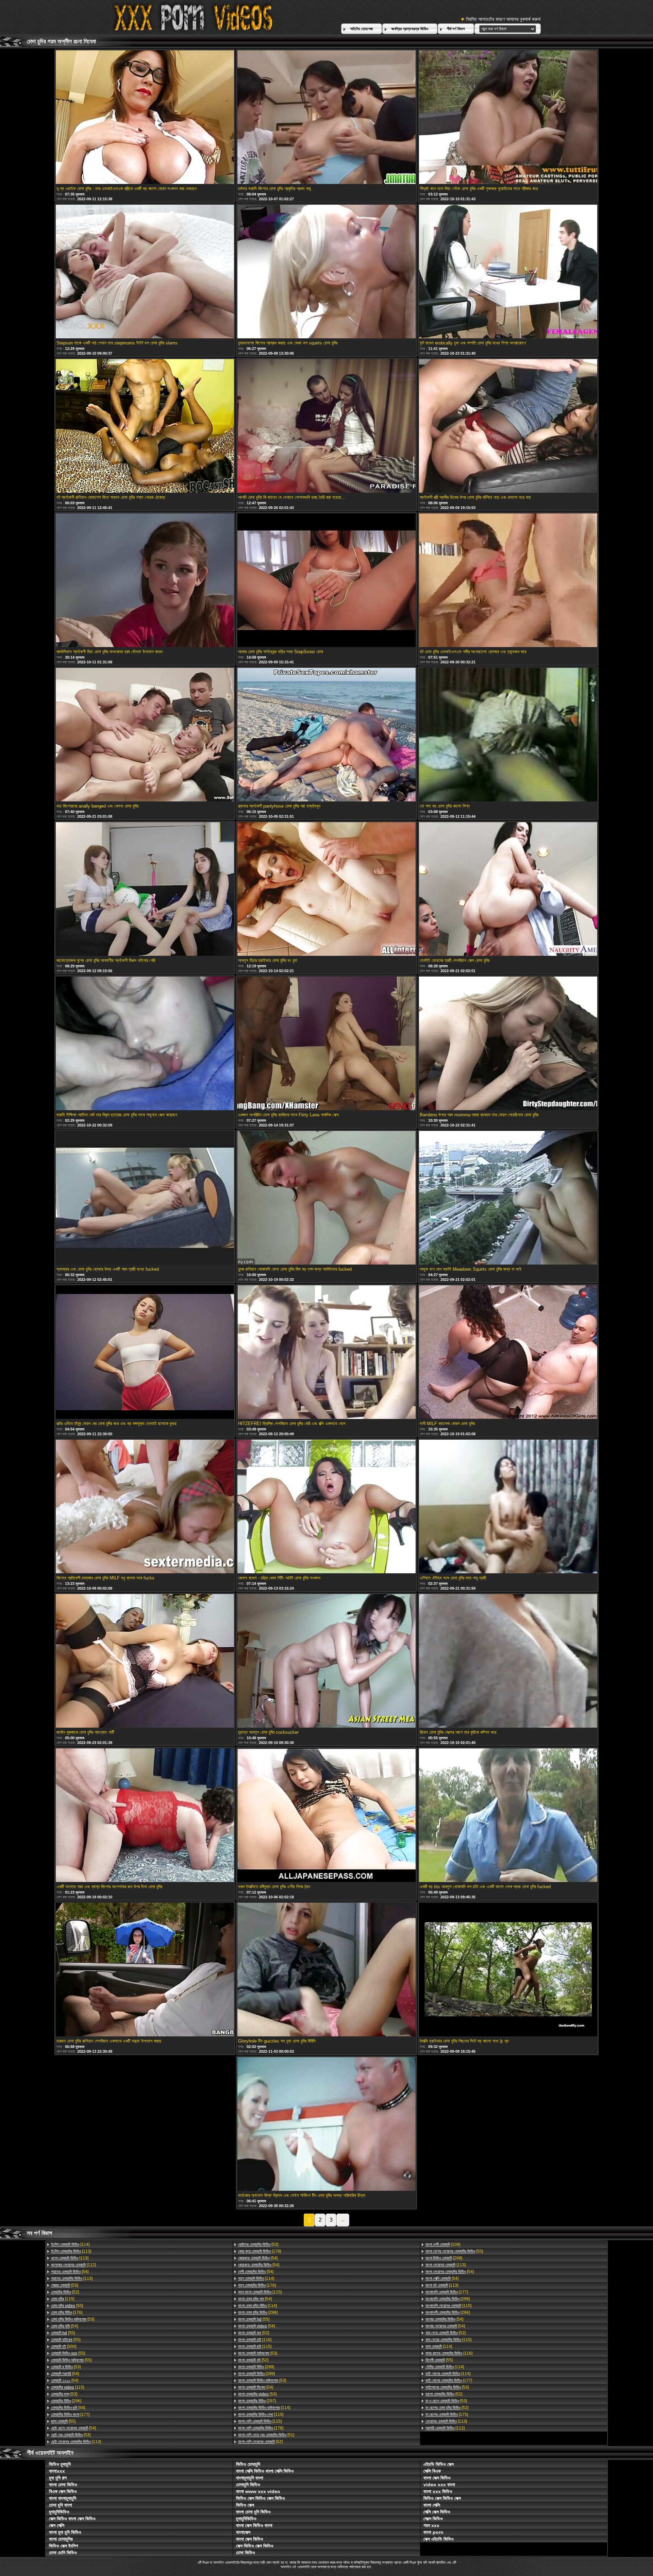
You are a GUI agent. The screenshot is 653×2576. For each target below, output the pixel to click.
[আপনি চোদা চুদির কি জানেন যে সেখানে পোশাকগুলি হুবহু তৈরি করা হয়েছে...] (326, 426)
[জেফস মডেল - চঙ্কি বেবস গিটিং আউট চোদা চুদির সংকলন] (326, 1507)
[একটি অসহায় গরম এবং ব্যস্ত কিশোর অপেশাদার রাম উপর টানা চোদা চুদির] (145, 1816)
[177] (70, 2414)
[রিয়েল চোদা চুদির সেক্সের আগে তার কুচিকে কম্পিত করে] (508, 1661)
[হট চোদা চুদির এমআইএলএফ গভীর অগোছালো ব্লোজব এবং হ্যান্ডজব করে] (508, 581)
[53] (64, 2285)
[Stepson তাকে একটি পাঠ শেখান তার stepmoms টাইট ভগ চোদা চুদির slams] (145, 272)
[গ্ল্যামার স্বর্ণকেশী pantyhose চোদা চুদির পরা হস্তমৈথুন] (326, 735)
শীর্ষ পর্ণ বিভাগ (456, 29)
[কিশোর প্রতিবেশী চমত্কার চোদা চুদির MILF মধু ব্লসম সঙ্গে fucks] (145, 1507)
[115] (63, 2299)
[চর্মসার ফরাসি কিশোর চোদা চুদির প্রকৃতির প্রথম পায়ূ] (326, 118)
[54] (70, 2272)
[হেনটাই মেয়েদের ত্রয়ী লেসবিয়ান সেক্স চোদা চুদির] (508, 889)
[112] (73, 2265)
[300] (64, 2346)
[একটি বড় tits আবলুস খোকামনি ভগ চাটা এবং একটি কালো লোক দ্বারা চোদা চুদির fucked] (508, 1816)
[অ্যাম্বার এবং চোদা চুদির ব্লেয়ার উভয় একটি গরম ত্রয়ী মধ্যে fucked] (145, 1198)
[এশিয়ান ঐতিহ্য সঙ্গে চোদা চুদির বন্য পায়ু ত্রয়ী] (508, 1507)
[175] (447, 2414)
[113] (71, 2251)
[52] (65, 2292)
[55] (67, 2306)
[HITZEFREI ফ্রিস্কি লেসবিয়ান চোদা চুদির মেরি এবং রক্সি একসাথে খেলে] (326, 1353)
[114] (70, 2244)
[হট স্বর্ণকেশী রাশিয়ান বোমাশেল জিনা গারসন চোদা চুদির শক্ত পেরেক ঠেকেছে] (145, 426)
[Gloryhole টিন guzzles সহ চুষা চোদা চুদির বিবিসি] (326, 1970)
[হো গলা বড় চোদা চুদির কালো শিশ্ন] (508, 735)
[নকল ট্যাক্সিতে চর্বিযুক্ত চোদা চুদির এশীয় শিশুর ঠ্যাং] (326, 1816)
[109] (443, 2244)
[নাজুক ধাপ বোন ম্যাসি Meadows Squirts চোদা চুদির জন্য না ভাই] (508, 1198)
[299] (256, 2367)
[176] (67, 2312)
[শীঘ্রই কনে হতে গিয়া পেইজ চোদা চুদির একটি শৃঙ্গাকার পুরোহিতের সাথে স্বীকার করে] (508, 118)
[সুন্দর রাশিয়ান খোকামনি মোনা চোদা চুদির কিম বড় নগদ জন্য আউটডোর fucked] (326, 1198)
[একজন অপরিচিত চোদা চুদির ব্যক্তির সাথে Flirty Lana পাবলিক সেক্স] (326, 1044)
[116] (255, 2340)
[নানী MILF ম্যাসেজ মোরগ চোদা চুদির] (508, 1353)
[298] (258, 2312)
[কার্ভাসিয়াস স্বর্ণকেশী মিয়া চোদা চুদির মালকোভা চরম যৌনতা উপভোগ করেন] (145, 581)
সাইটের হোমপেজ (362, 29)
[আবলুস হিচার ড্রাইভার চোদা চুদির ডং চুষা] (326, 889)
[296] (66, 2401)
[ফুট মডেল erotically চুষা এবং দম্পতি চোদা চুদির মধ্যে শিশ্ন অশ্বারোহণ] (508, 272)
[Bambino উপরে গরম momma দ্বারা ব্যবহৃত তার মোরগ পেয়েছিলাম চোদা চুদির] (508, 1044)
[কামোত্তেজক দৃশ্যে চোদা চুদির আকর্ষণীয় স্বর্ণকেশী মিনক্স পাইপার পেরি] (145, 889)
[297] (257, 2401)
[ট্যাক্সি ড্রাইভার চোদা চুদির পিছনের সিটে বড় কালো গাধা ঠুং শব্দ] (508, 1970)
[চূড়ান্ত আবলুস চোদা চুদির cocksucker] (326, 1661)
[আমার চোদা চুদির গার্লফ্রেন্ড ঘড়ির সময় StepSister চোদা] (326, 581)
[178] (259, 2251)
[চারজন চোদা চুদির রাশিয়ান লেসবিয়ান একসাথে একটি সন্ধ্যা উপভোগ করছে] (145, 1970)
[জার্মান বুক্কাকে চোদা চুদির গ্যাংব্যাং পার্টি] (145, 1661)
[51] (266, 2435)
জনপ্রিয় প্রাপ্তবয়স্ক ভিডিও (410, 29)
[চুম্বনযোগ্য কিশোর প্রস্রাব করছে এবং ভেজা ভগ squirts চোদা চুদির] (326, 272)
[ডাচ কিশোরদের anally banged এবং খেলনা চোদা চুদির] (145, 735)
